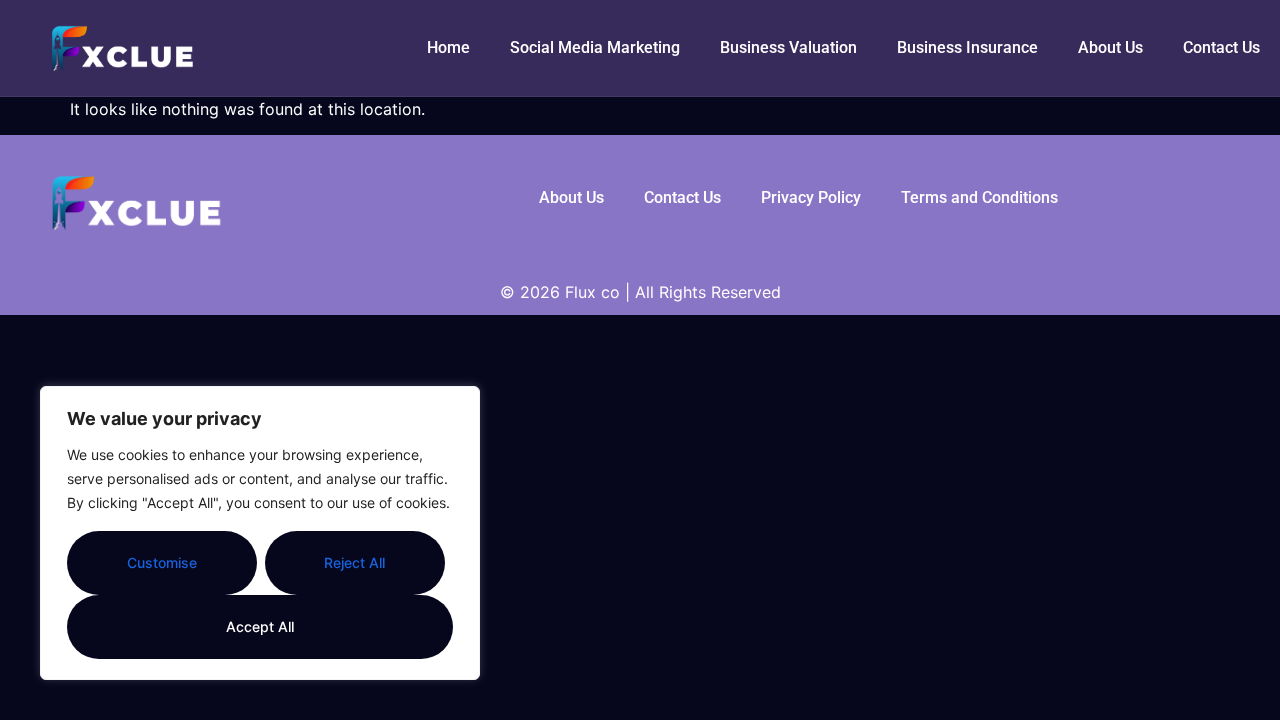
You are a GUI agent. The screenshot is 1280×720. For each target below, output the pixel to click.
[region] (260, 533)
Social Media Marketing (595, 47)
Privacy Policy (811, 197)
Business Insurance (967, 47)
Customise (162, 562)
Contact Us (1221, 47)
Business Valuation (788, 47)
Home (448, 47)
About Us (1110, 47)
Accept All (260, 626)
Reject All (354, 562)
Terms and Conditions (979, 197)
